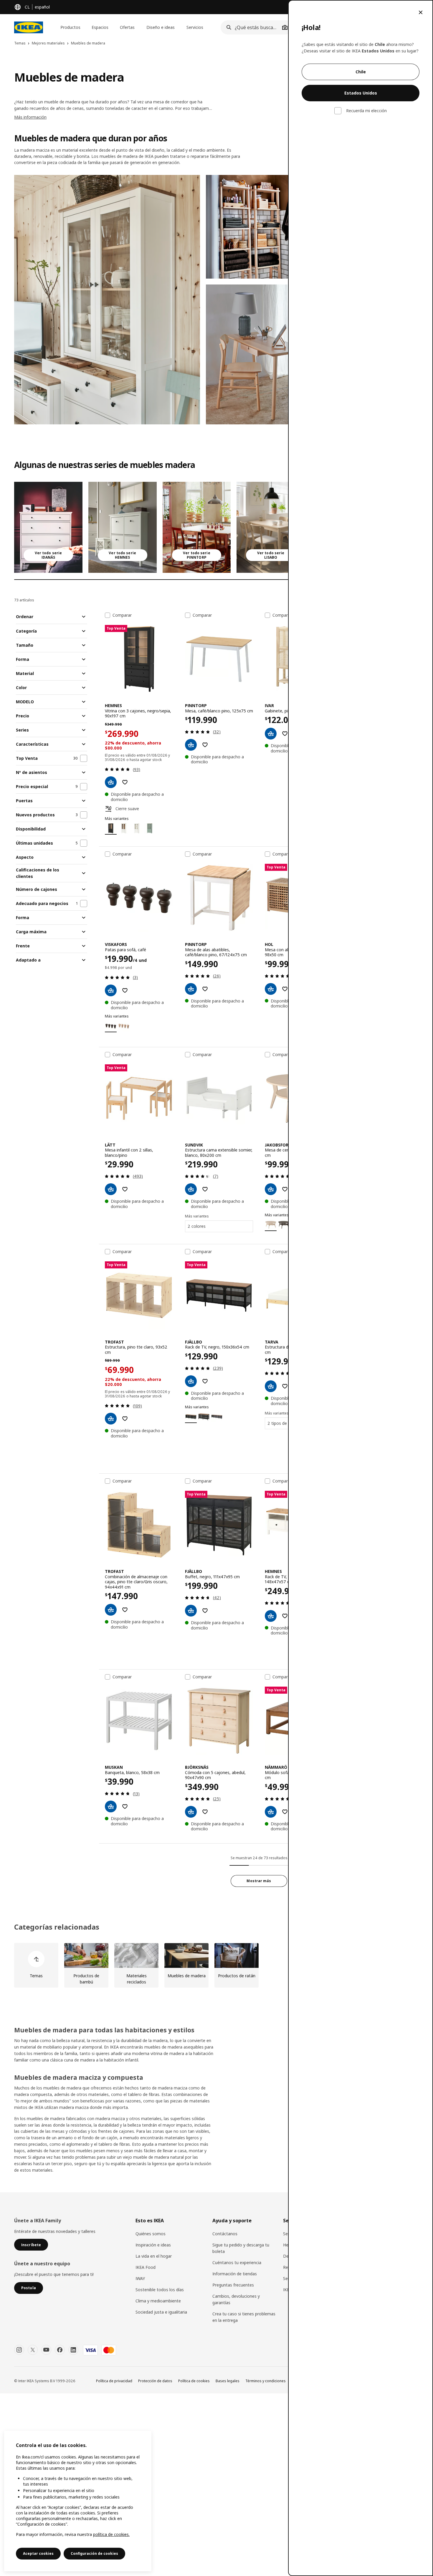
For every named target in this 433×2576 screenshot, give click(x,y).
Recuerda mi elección (366, 111)
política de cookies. (111, 2534)
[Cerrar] (421, 12)
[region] (78, 2501)
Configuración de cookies (94, 2553)
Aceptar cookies (38, 2553)
